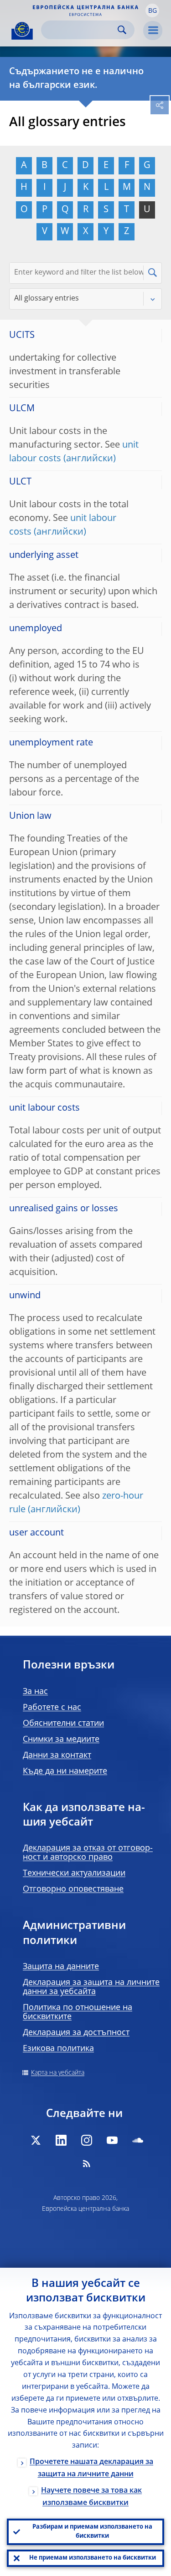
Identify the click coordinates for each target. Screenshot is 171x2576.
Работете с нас (52, 1708)
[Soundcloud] (138, 2140)
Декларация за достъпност (76, 2033)
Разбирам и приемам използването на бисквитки (92, 2532)
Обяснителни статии (63, 1724)
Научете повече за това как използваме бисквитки (91, 2497)
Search (122, 30)
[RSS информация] (87, 2163)
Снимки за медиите (61, 1739)
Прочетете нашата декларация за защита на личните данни (91, 2468)
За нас (35, 1692)
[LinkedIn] (61, 2140)
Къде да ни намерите (65, 1771)
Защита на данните (61, 1967)
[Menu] (153, 31)
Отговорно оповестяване (73, 1889)
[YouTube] (112, 2140)
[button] (152, 10)
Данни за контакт (57, 1755)
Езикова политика (58, 2049)
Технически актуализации (74, 1873)
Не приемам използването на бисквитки (93, 2558)
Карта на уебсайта (58, 2073)
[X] (36, 2140)
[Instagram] (87, 2140)
